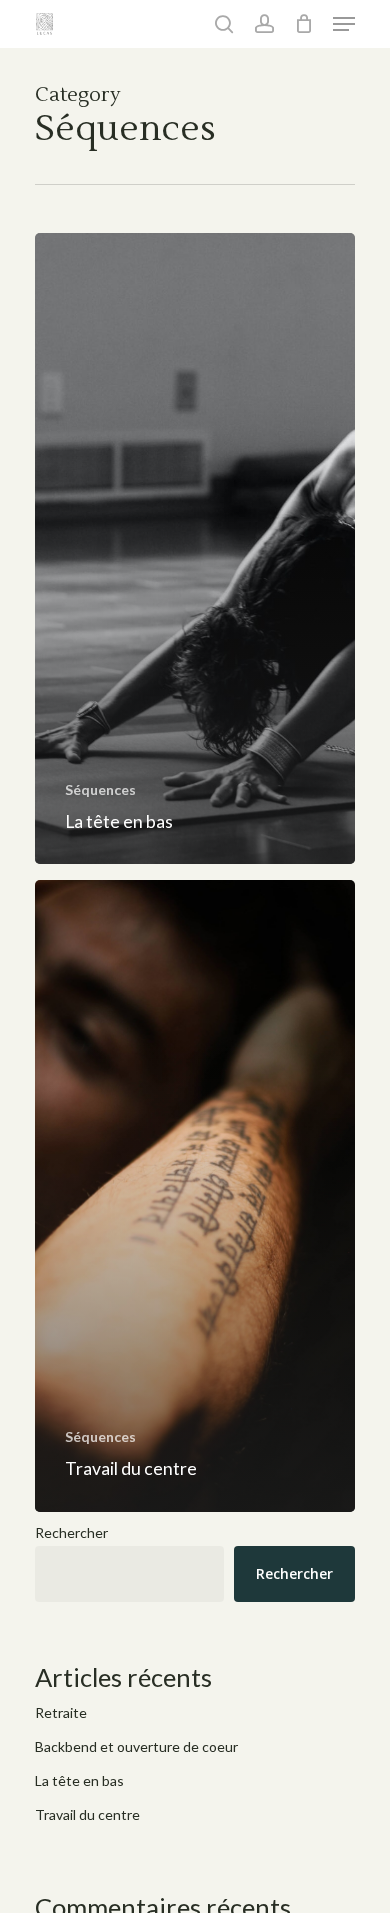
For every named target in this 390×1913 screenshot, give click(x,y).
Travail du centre (87, 1814)
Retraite (61, 1712)
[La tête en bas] (195, 548)
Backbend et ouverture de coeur (136, 1746)
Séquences (100, 789)
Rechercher (71, 1532)
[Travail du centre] (195, 1195)
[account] (263, 24)
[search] (224, 24)
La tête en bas (79, 1780)
